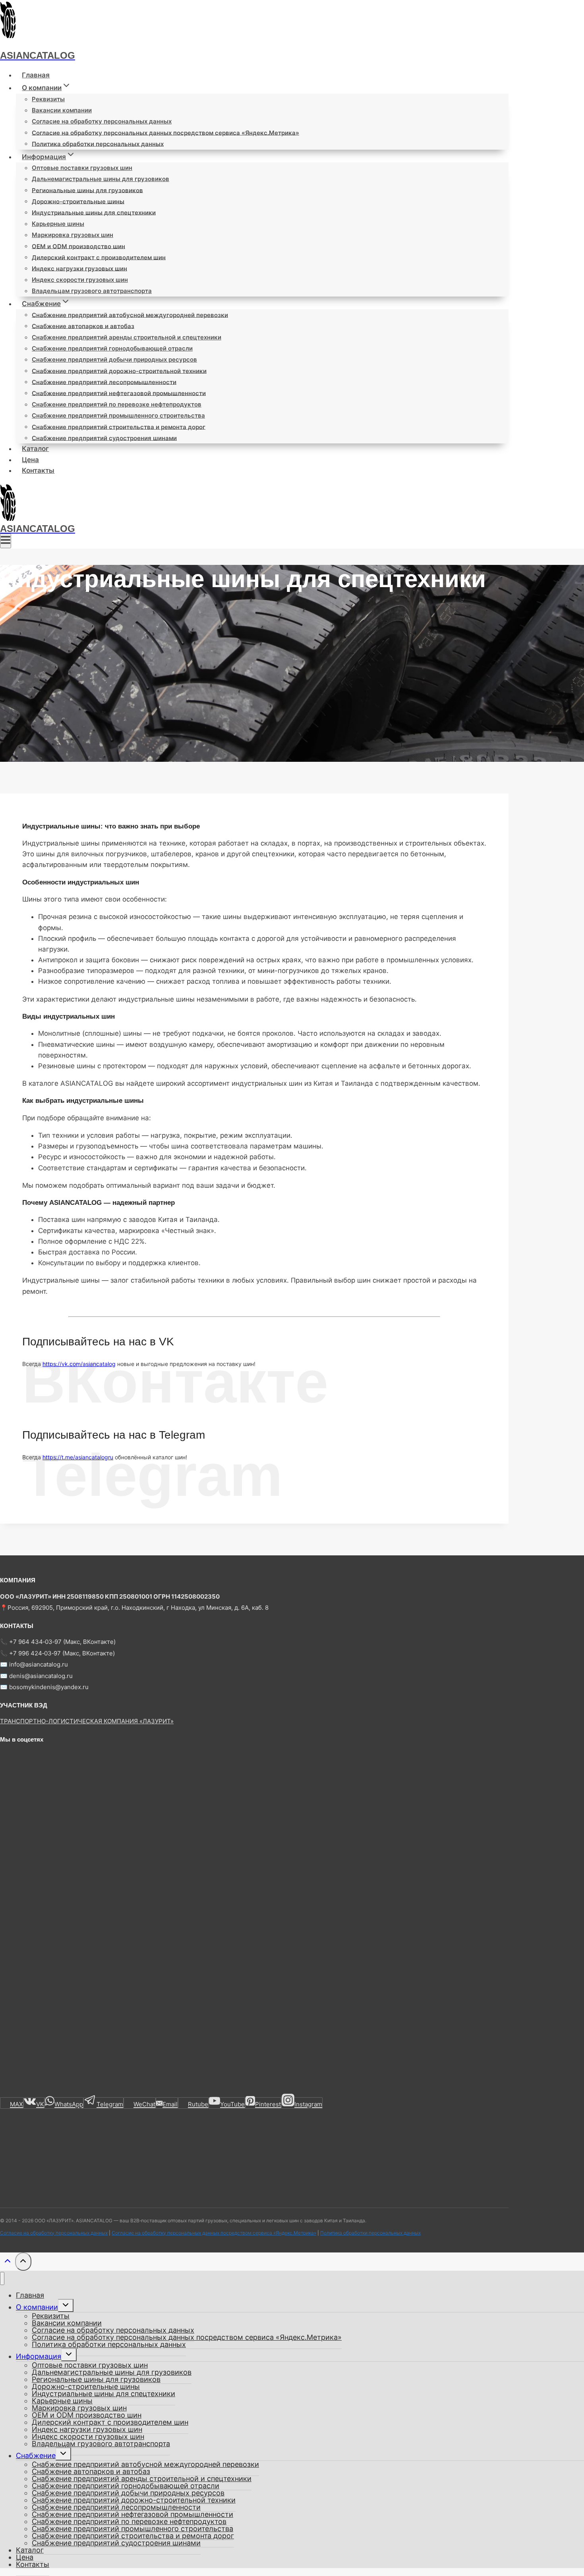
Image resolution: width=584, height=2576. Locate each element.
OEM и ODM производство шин (78, 246)
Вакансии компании (62, 110)
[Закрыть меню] (2, 2278)
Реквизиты (48, 99)
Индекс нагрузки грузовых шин (79, 268)
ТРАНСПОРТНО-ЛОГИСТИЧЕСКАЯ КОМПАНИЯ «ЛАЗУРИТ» (87, 1721)
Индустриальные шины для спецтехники (94, 212)
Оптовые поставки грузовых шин (82, 168)
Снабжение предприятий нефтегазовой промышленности (119, 393)
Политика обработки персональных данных (98, 144)
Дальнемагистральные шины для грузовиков (101, 179)
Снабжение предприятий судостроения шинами (104, 438)
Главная (36, 75)
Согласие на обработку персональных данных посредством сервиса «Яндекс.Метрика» (165, 132)
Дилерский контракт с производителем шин (99, 257)
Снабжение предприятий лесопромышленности (104, 382)
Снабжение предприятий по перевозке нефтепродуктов (117, 404)
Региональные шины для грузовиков (87, 190)
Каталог (35, 449)
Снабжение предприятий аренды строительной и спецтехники (127, 337)
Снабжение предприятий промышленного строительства (118, 415)
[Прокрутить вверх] (8, 2263)
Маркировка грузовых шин (73, 235)
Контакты (38, 470)
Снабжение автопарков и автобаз (83, 326)
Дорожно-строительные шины (78, 201)
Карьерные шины (58, 224)
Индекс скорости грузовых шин (80, 280)
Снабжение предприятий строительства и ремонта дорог (119, 427)
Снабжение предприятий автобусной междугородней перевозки (130, 315)
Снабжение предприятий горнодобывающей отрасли (112, 348)
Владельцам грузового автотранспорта (92, 291)
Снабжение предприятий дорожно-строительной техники (119, 371)
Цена (30, 460)
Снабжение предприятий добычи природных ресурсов (114, 359)
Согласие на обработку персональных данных (102, 121)
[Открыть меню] (6, 541)
